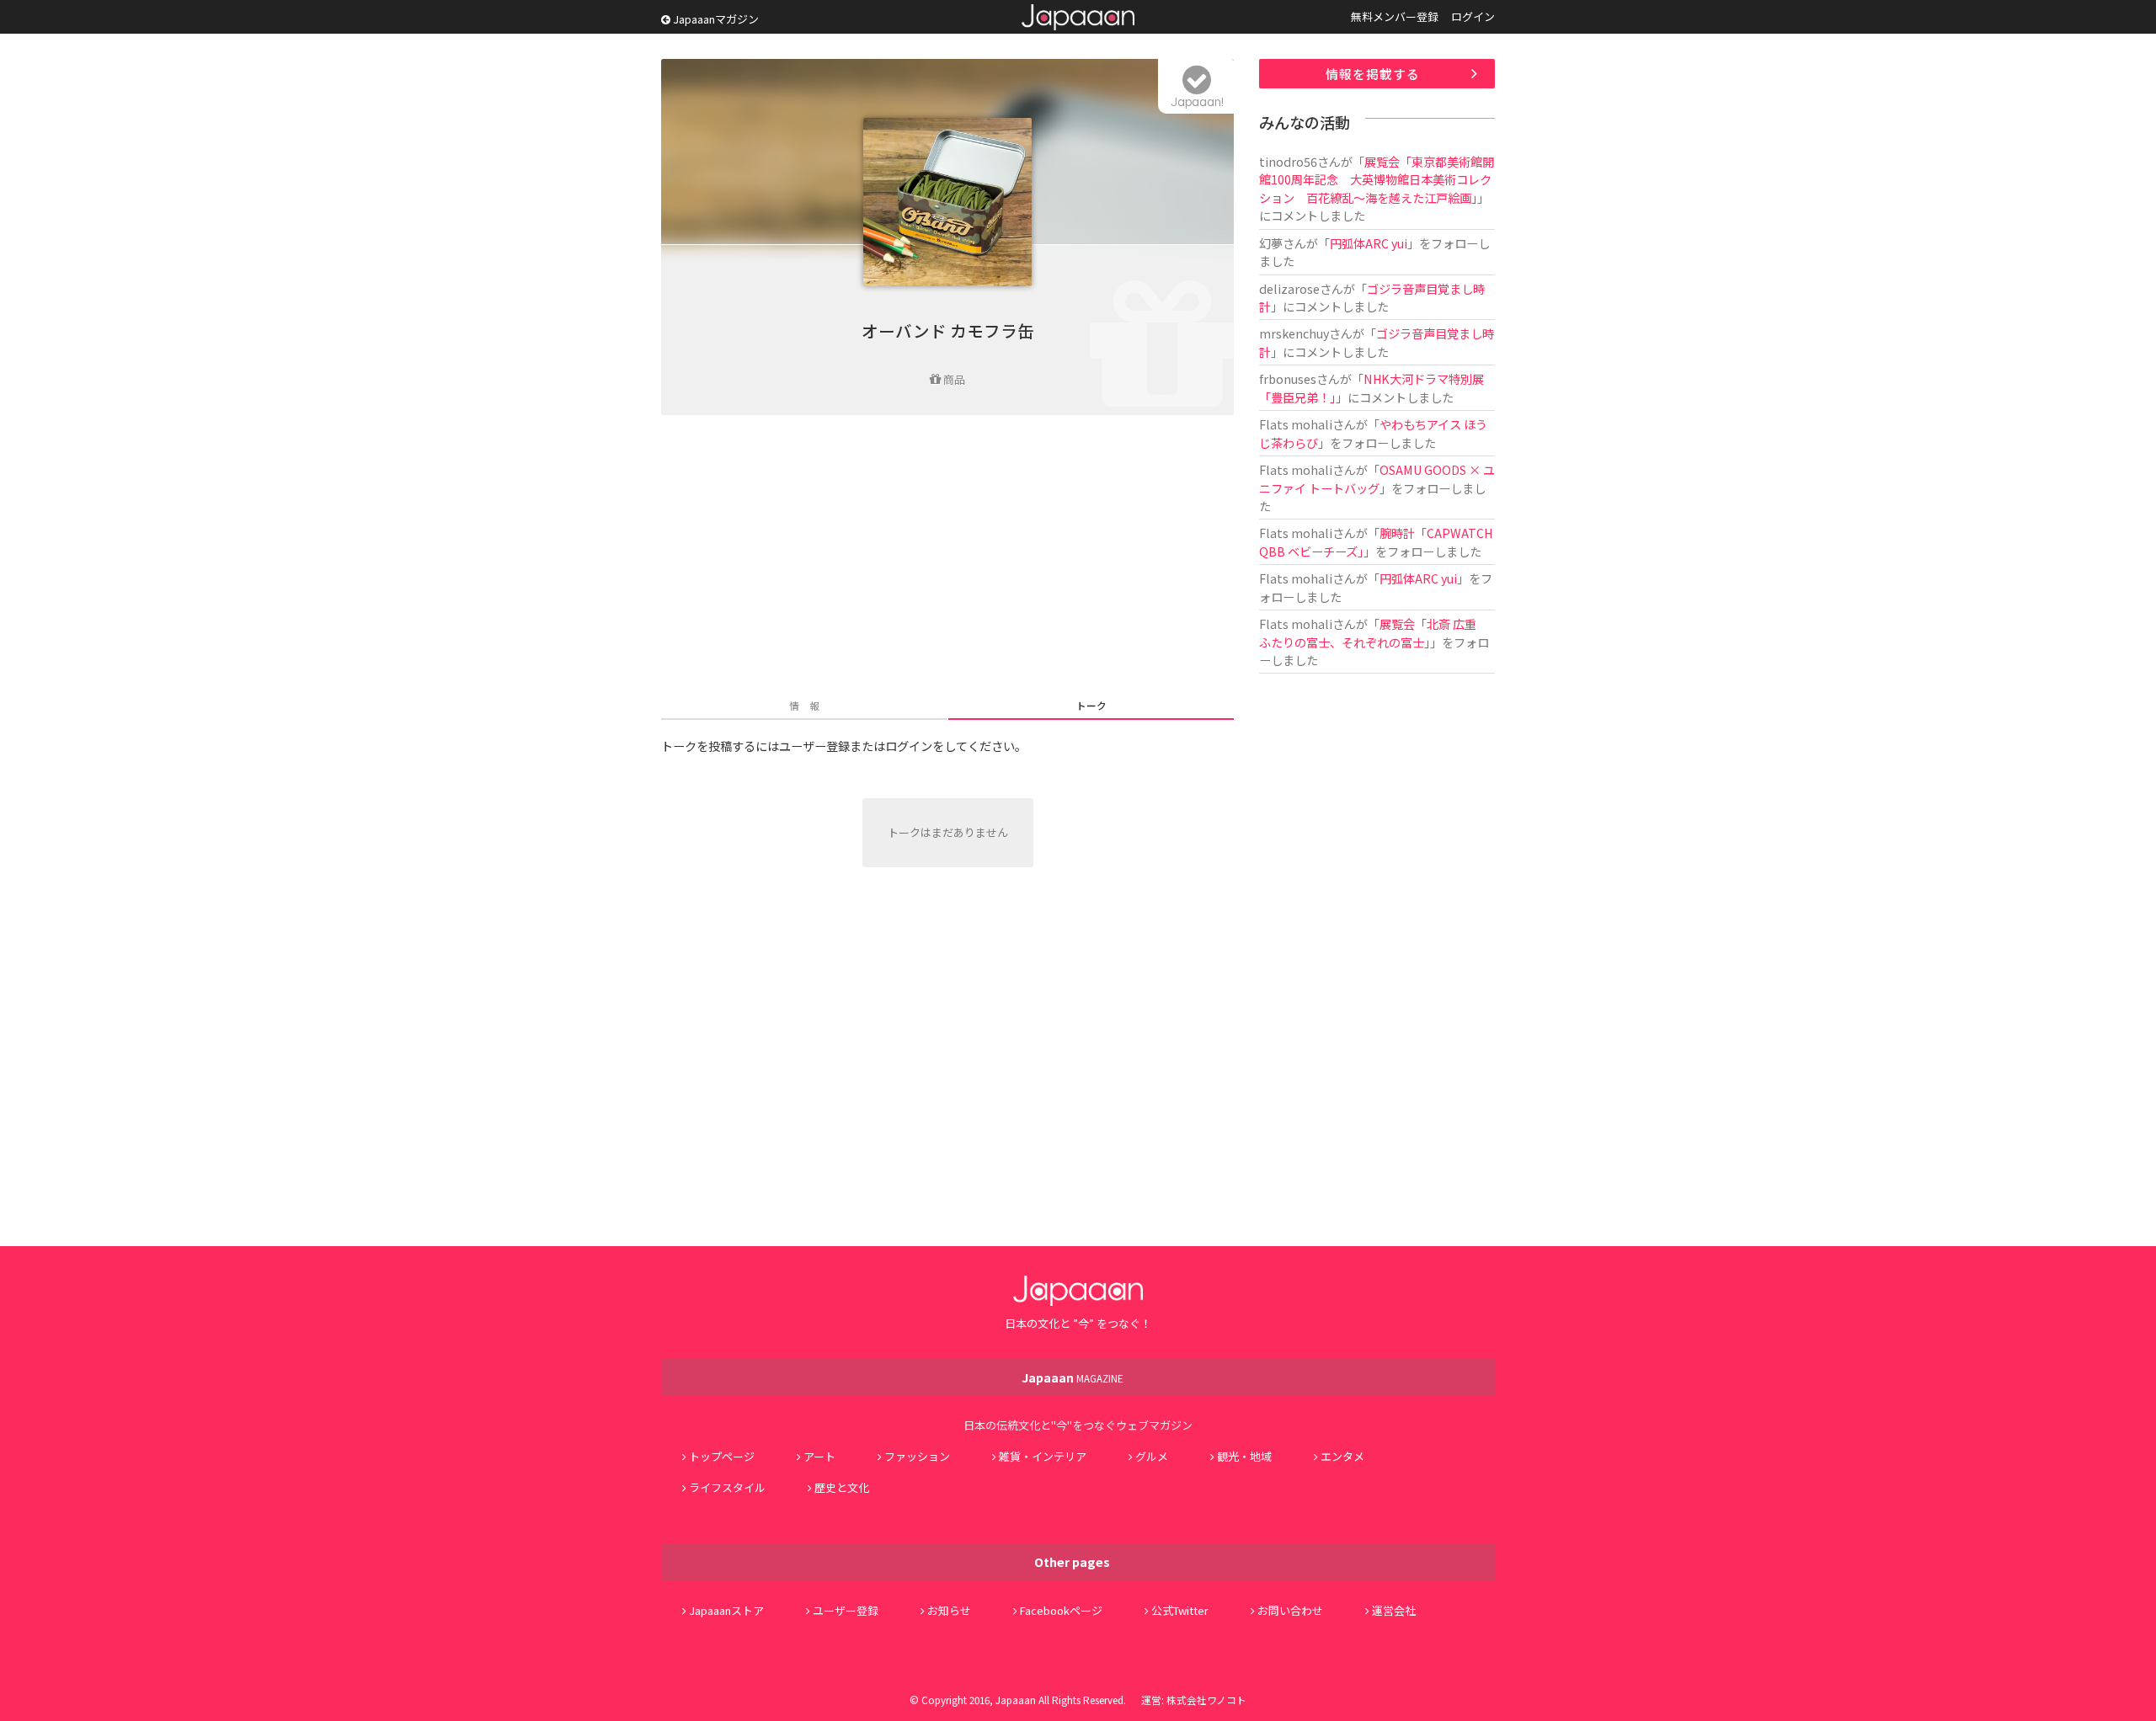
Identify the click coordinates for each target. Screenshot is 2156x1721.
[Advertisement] (947, 558)
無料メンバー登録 (1395, 16)
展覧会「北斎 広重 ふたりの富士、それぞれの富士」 (1374, 632)
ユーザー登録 (846, 1610)
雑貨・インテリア (1043, 1456)
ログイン (1473, 16)
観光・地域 (1244, 1456)
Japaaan (1078, 17)
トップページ (722, 1456)
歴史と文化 (842, 1487)
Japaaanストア (726, 1610)
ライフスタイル (727, 1487)
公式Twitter (1180, 1610)
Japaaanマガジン (715, 19)
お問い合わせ (1290, 1610)
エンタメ (1342, 1456)
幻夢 (1271, 243)
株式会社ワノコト (1206, 1700)
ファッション (917, 1456)
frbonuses (1288, 378)
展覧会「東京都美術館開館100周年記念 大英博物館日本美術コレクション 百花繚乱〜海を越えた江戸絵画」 (1377, 179)
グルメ (1152, 1456)
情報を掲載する (1373, 74)
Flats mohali (1296, 424)
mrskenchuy (1294, 333)
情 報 (804, 705)
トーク (1091, 705)
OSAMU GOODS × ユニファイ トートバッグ (1377, 478)
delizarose (1289, 288)
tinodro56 (1288, 161)
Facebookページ (1061, 1610)
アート (819, 1456)
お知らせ (949, 1610)
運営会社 (1394, 1610)
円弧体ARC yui (1369, 243)
